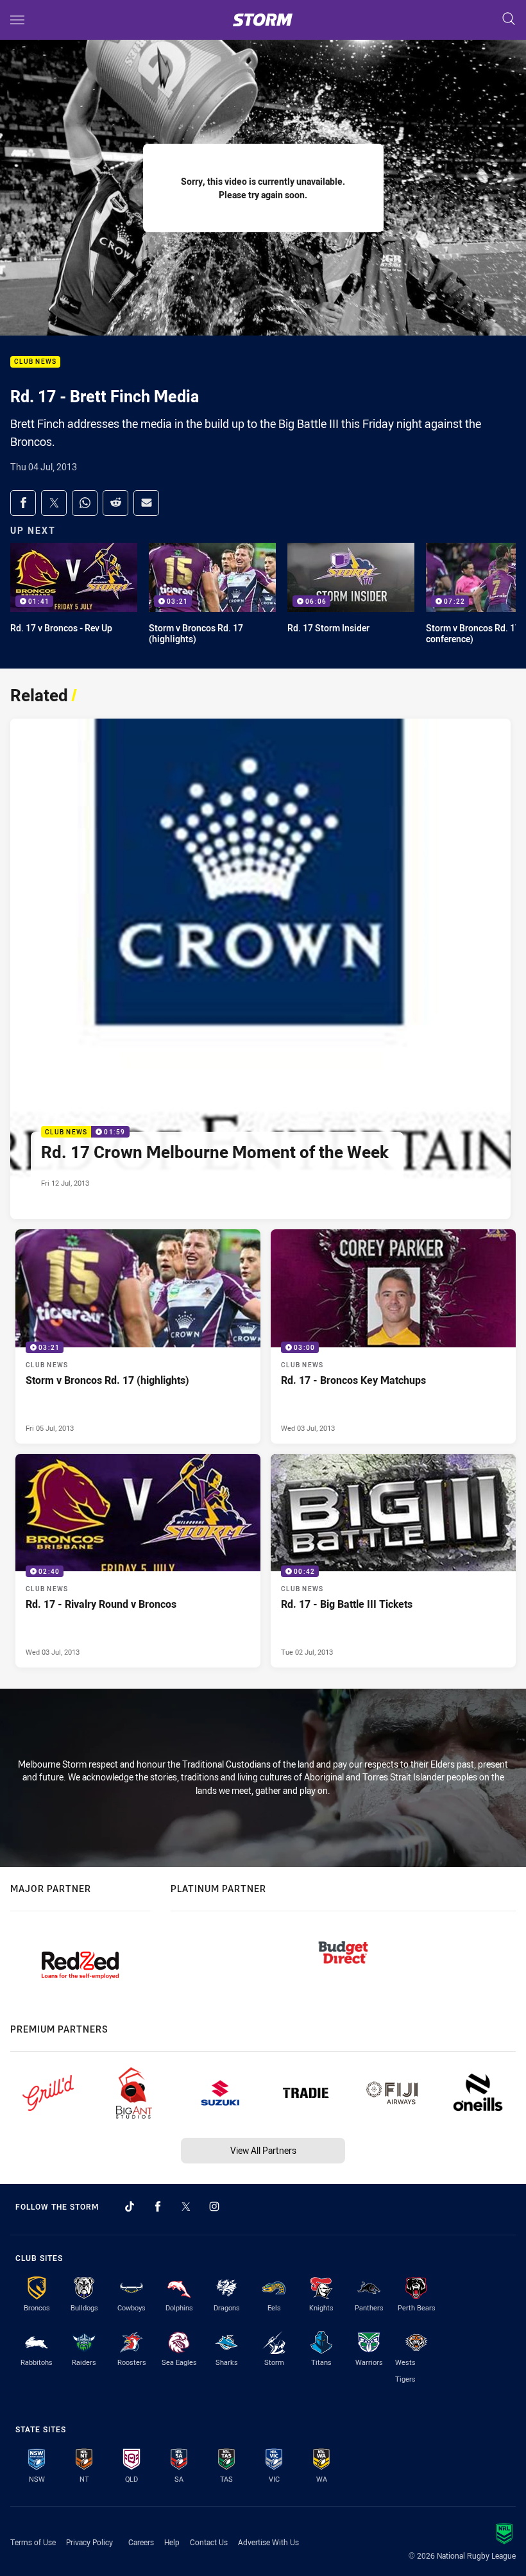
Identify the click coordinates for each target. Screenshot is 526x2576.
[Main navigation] (17, 20)
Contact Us (209, 2542)
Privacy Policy (89, 2542)
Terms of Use (33, 2542)
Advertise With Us (268, 2542)
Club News (35, 362)
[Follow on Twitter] (186, 2206)
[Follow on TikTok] (130, 2206)
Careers (141, 2542)
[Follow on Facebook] (158, 2206)
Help (172, 2542)
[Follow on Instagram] (214, 2206)
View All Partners (263, 2150)
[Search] (509, 20)
